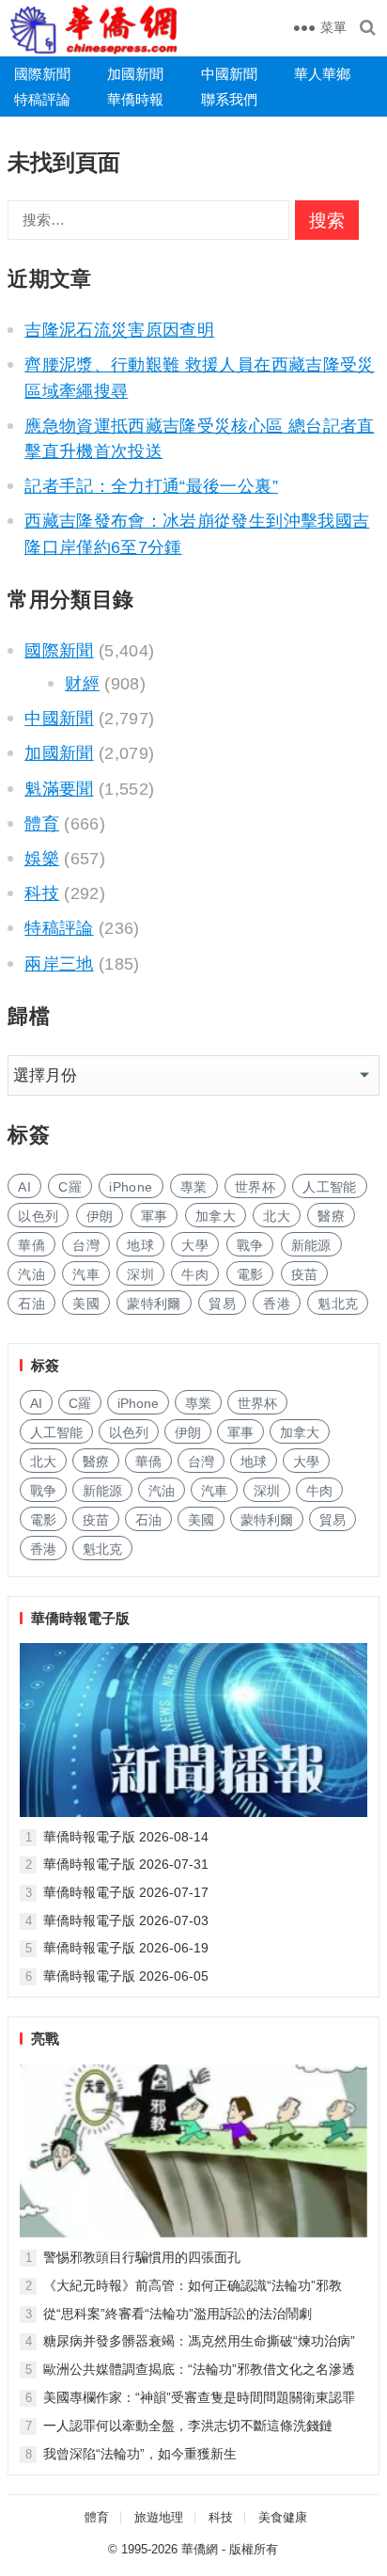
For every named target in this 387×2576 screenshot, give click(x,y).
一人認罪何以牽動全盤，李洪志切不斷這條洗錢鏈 (188, 2426)
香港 (277, 1304)
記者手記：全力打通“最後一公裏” (151, 486)
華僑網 (200, 2549)
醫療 (331, 1216)
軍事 (155, 1216)
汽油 (31, 1274)
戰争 (250, 1245)
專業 (194, 1187)
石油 (31, 1304)
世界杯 (255, 1187)
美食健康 (283, 2517)
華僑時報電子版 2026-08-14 (126, 1837)
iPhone (131, 1187)
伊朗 (100, 1216)
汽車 (86, 1274)
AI (24, 1187)
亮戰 (45, 2039)
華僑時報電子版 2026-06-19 (126, 1948)
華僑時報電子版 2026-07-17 (126, 1892)
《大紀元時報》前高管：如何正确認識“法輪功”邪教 (193, 2285)
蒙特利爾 (154, 1304)
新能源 (311, 1245)
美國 (86, 1304)
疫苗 (305, 1274)
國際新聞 (42, 74)
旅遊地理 (159, 2517)
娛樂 (42, 859)
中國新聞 (229, 74)
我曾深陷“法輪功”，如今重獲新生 (140, 2454)
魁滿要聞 (59, 789)
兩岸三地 (59, 964)
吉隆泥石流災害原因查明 (119, 330)
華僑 (31, 1245)
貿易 (222, 1304)
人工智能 (329, 1187)
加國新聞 (135, 74)
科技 (42, 893)
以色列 (38, 1216)
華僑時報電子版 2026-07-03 (126, 1920)
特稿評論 (42, 99)
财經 (82, 684)
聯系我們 (229, 99)
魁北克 (338, 1304)
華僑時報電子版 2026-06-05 (126, 1976)
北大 (277, 1216)
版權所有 (254, 2549)
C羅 (70, 1187)
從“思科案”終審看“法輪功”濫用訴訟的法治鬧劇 (178, 2314)
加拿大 (216, 1216)
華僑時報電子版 (80, 1618)
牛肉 (195, 1274)
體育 (42, 824)
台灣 (86, 1245)
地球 (140, 1245)
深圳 (140, 1274)
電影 (250, 1274)
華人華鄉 (322, 74)
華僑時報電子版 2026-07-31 (126, 1864)
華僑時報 (135, 99)
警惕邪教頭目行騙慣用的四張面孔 (142, 2257)
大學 (195, 1245)
